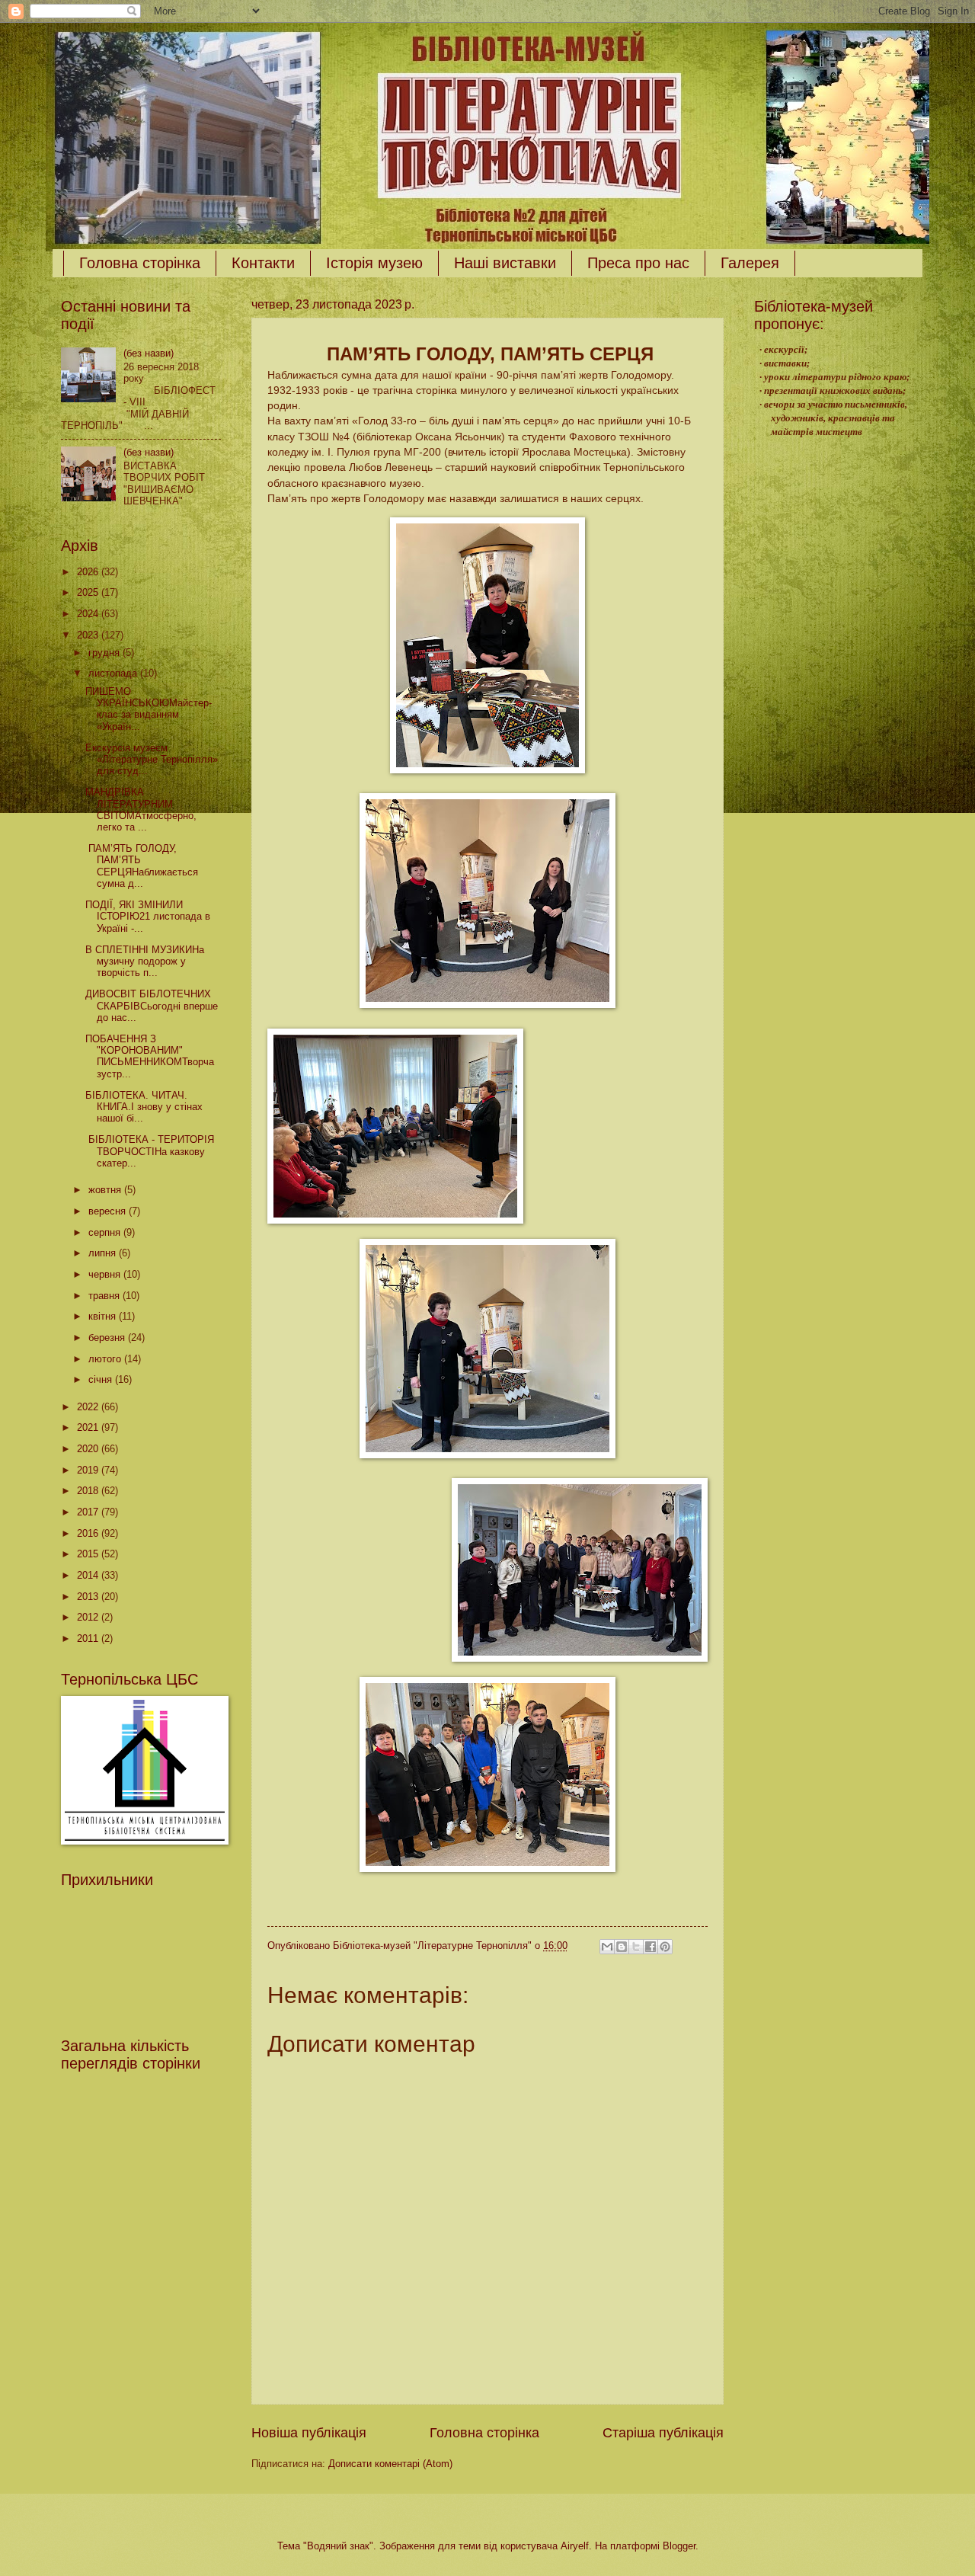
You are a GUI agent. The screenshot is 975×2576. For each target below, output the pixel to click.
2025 (89, 592)
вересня (109, 1211)
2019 (89, 1470)
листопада (114, 673)
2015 (89, 1554)
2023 (89, 635)
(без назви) (149, 353)
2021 (89, 1427)
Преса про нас (638, 263)
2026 (89, 572)
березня (108, 1338)
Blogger (679, 2546)
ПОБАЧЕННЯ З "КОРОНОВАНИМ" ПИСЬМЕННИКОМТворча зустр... (150, 1056)
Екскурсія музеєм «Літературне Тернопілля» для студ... (152, 760)
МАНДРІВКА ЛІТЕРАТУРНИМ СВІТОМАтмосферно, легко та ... (141, 810)
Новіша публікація (309, 2433)
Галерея (750, 263)
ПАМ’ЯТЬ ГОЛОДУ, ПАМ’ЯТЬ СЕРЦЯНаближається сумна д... (142, 866)
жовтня (106, 1190)
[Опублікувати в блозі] (622, 1947)
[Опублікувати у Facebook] (651, 1947)
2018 (89, 1491)
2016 (89, 1533)
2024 (89, 614)
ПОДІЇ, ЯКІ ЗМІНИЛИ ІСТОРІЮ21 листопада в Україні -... (148, 917)
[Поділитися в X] (636, 1947)
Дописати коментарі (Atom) (390, 2464)
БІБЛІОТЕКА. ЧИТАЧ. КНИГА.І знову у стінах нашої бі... (144, 1107)
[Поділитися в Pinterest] (665, 1947)
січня (102, 1379)
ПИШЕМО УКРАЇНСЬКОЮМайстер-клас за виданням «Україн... (149, 709)
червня (106, 1274)
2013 (89, 1597)
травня (105, 1296)
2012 (89, 1617)
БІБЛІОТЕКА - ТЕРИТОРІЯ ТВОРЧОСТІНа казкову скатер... (150, 1151)
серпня (106, 1232)
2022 (89, 1407)
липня (104, 1253)
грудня (105, 653)
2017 (89, 1512)
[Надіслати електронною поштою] (607, 1947)
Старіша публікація (663, 2433)
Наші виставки (505, 263)
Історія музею (374, 263)
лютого (106, 1359)
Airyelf (575, 2546)
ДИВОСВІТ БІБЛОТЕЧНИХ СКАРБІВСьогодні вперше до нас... (152, 1006)
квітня (104, 1316)
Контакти (263, 263)
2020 (89, 1449)
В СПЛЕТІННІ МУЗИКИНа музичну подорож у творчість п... (145, 962)
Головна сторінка (140, 263)
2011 (89, 1638)
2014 (89, 1575)
